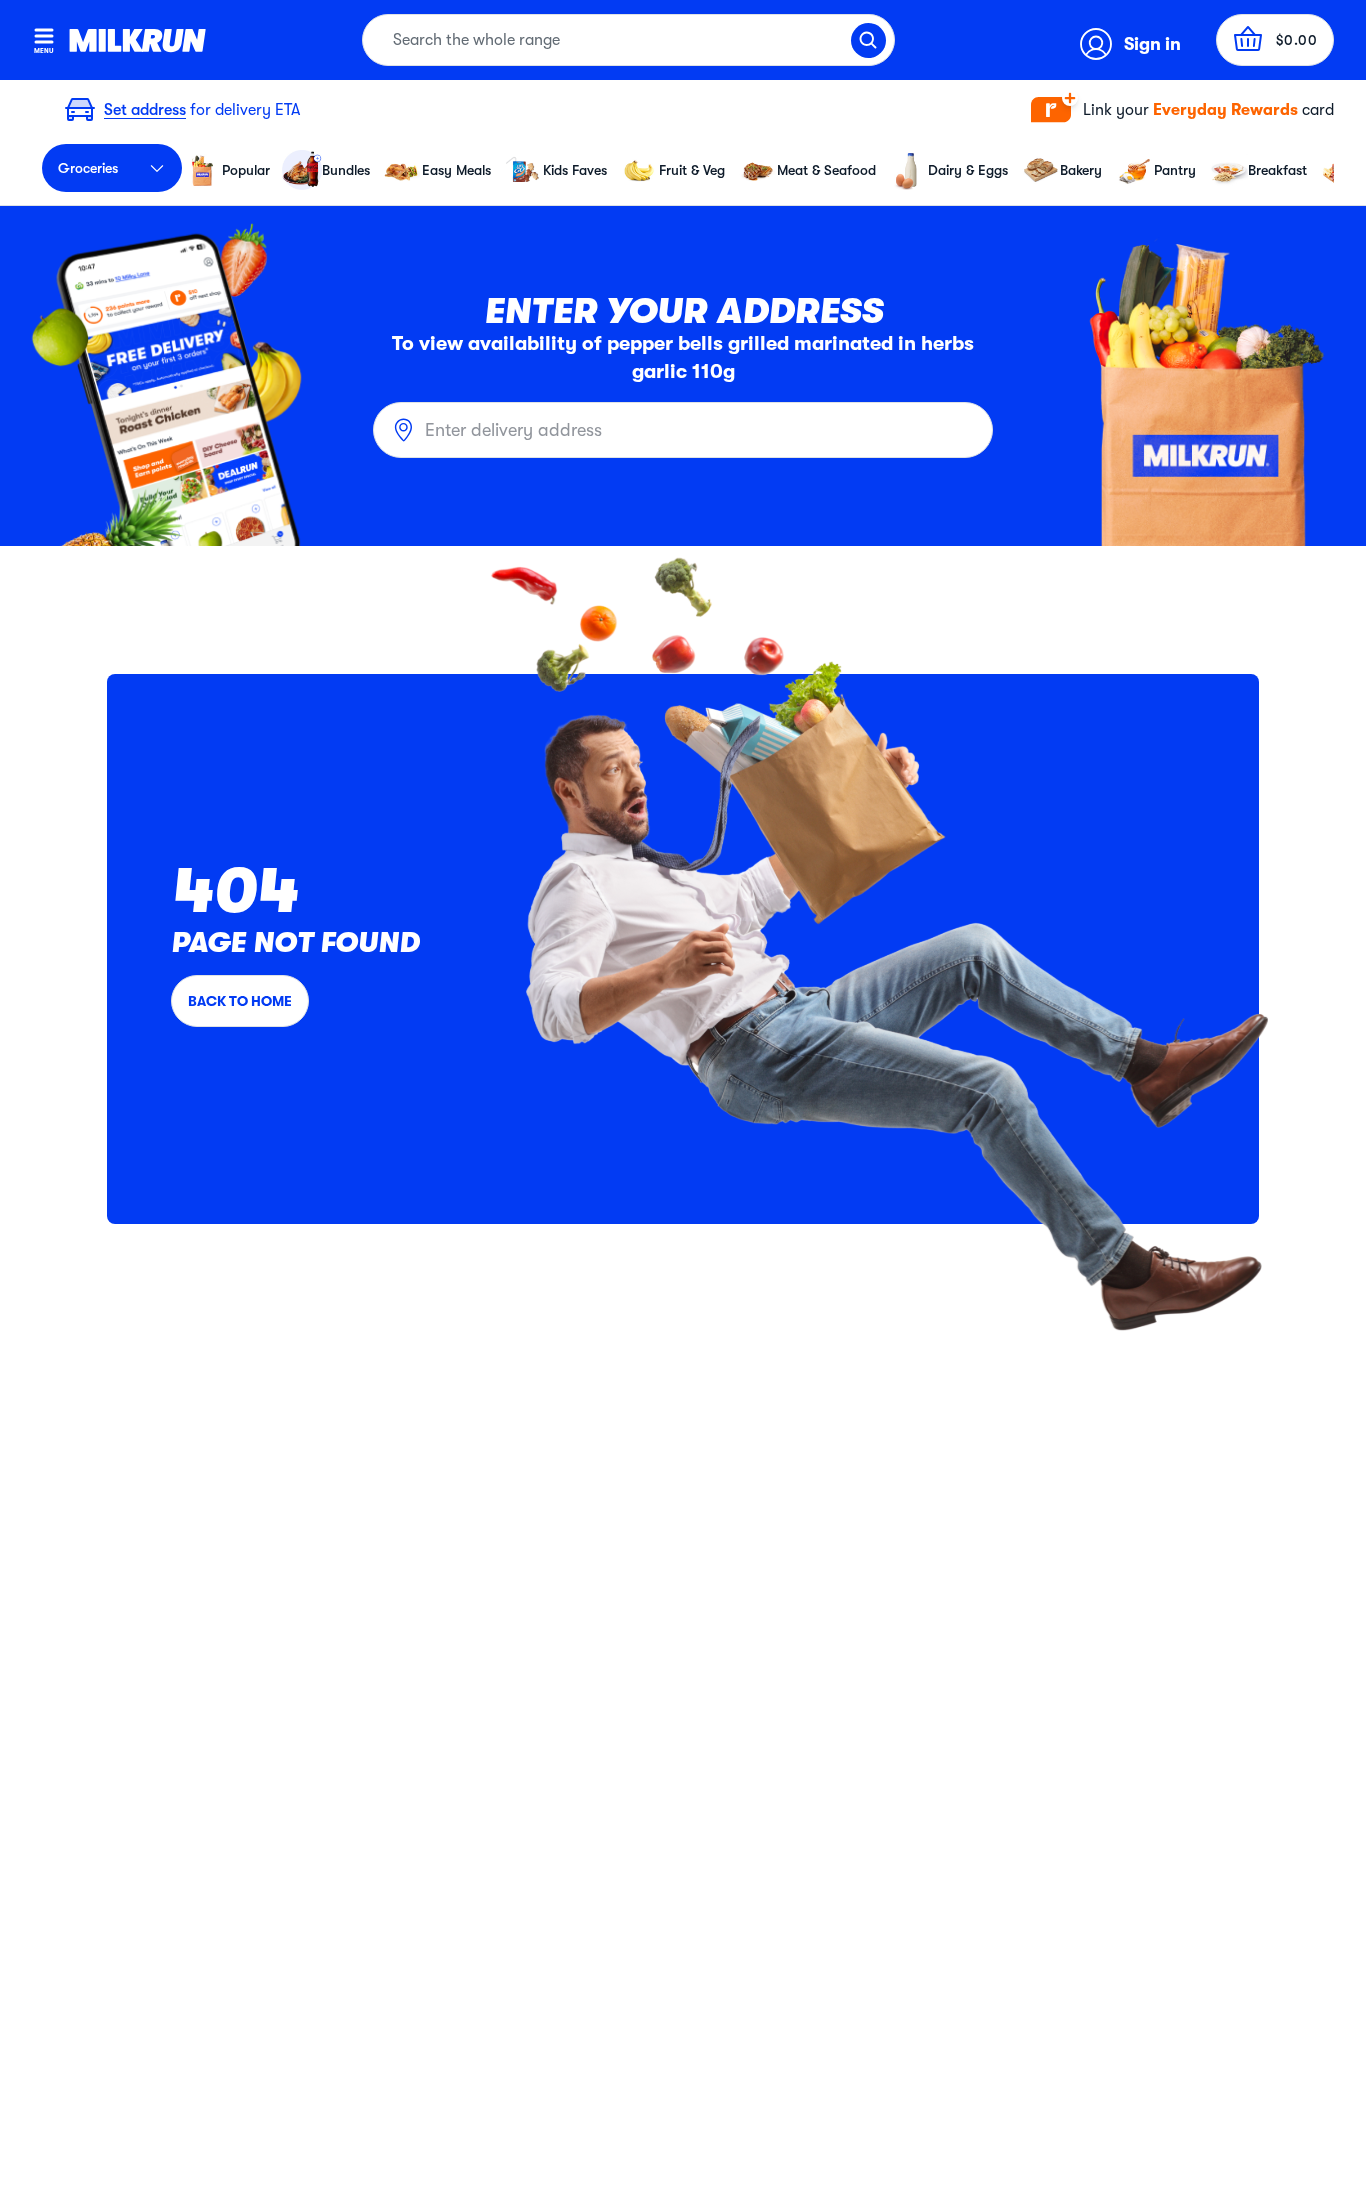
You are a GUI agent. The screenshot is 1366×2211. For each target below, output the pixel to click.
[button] (1182, 110)
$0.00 (1297, 40)
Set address (145, 110)
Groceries (88, 168)
